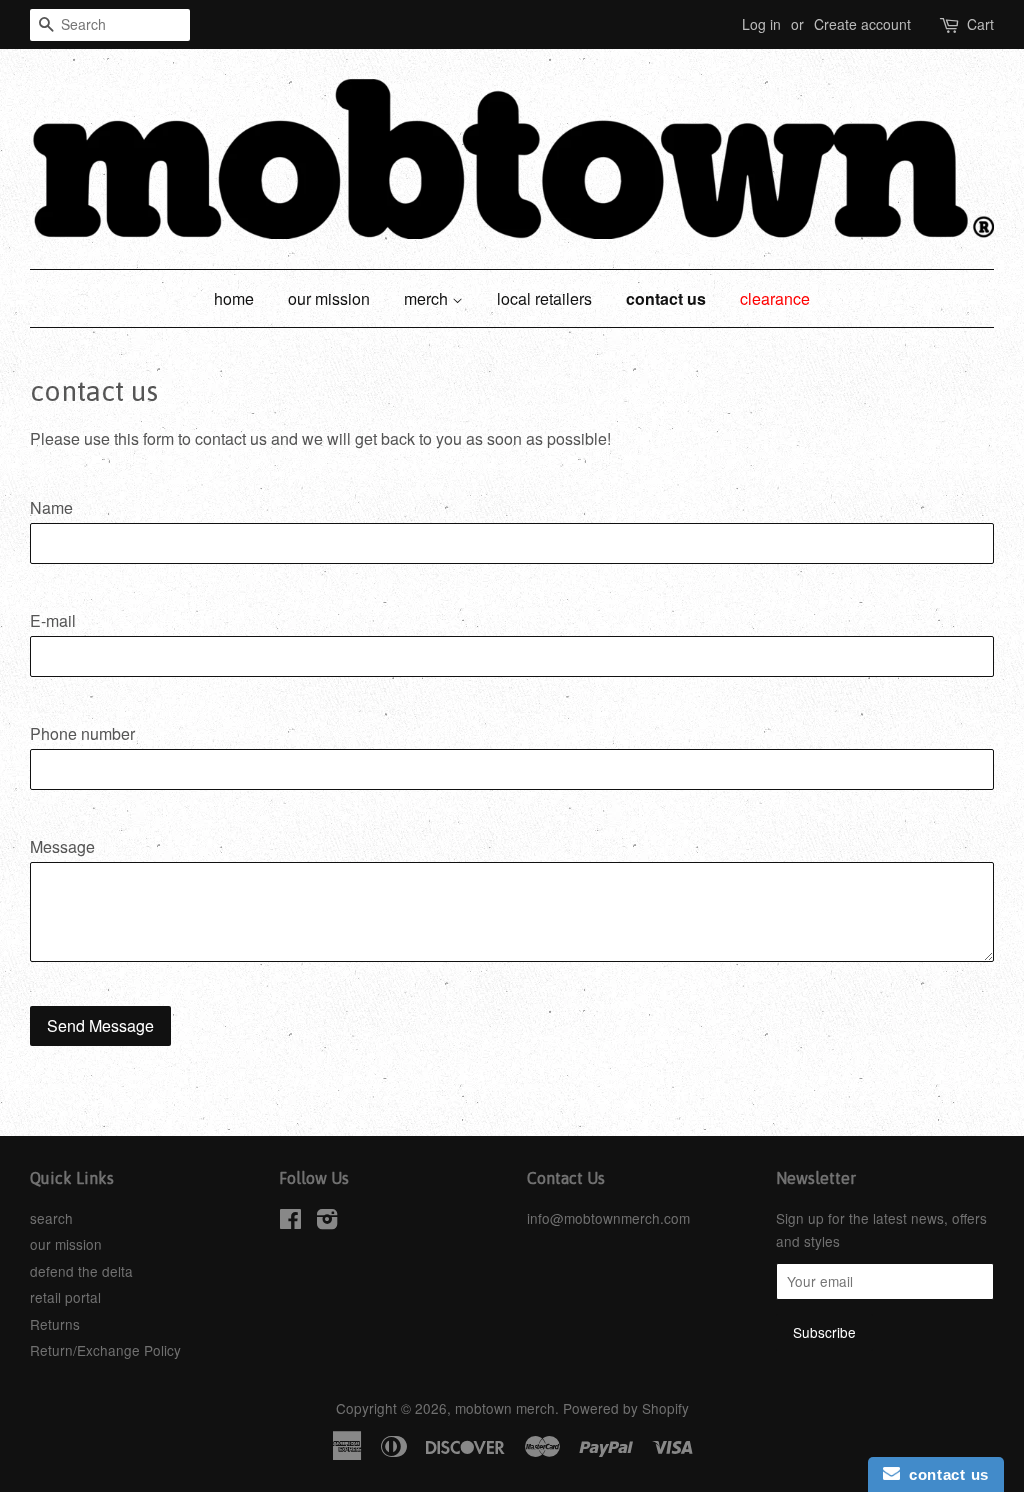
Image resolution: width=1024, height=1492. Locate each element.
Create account (862, 24)
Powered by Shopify (626, 1408)
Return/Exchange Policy (105, 1350)
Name (51, 507)
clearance (775, 298)
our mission (329, 298)
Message (62, 846)
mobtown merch (505, 1408)
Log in (761, 24)
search (51, 1218)
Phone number (82, 733)
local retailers (544, 298)
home (234, 298)
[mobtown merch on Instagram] (327, 1222)
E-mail (53, 620)
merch (428, 298)
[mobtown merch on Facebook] (290, 1222)
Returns (55, 1324)
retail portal (65, 1297)
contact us (666, 298)
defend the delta (81, 1271)
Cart (980, 24)
